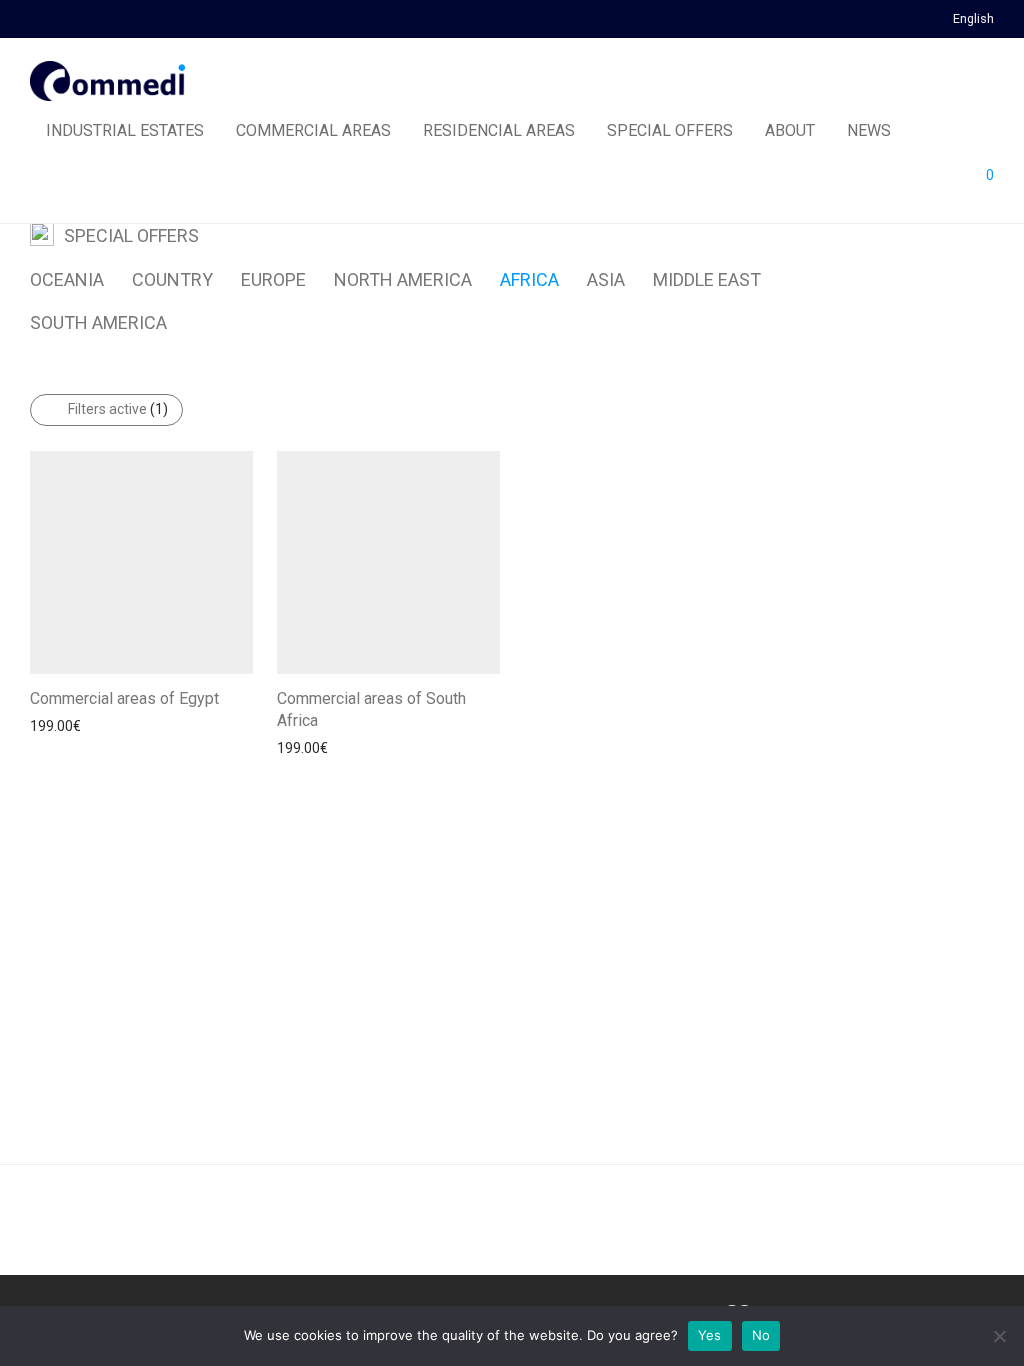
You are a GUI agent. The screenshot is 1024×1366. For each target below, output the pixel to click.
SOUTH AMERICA (98, 322)
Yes (710, 1335)
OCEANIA (67, 279)
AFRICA (529, 279)
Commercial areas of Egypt (124, 698)
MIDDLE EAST (707, 279)
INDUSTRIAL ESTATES (125, 130)
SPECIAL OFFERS (670, 130)
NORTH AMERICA (403, 279)
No (761, 1335)
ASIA (606, 279)
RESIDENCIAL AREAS (499, 130)
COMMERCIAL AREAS (313, 130)
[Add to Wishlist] (243, 696)
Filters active (118, 409)
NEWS (869, 130)
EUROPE (273, 279)
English (973, 19)
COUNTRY (172, 279)
